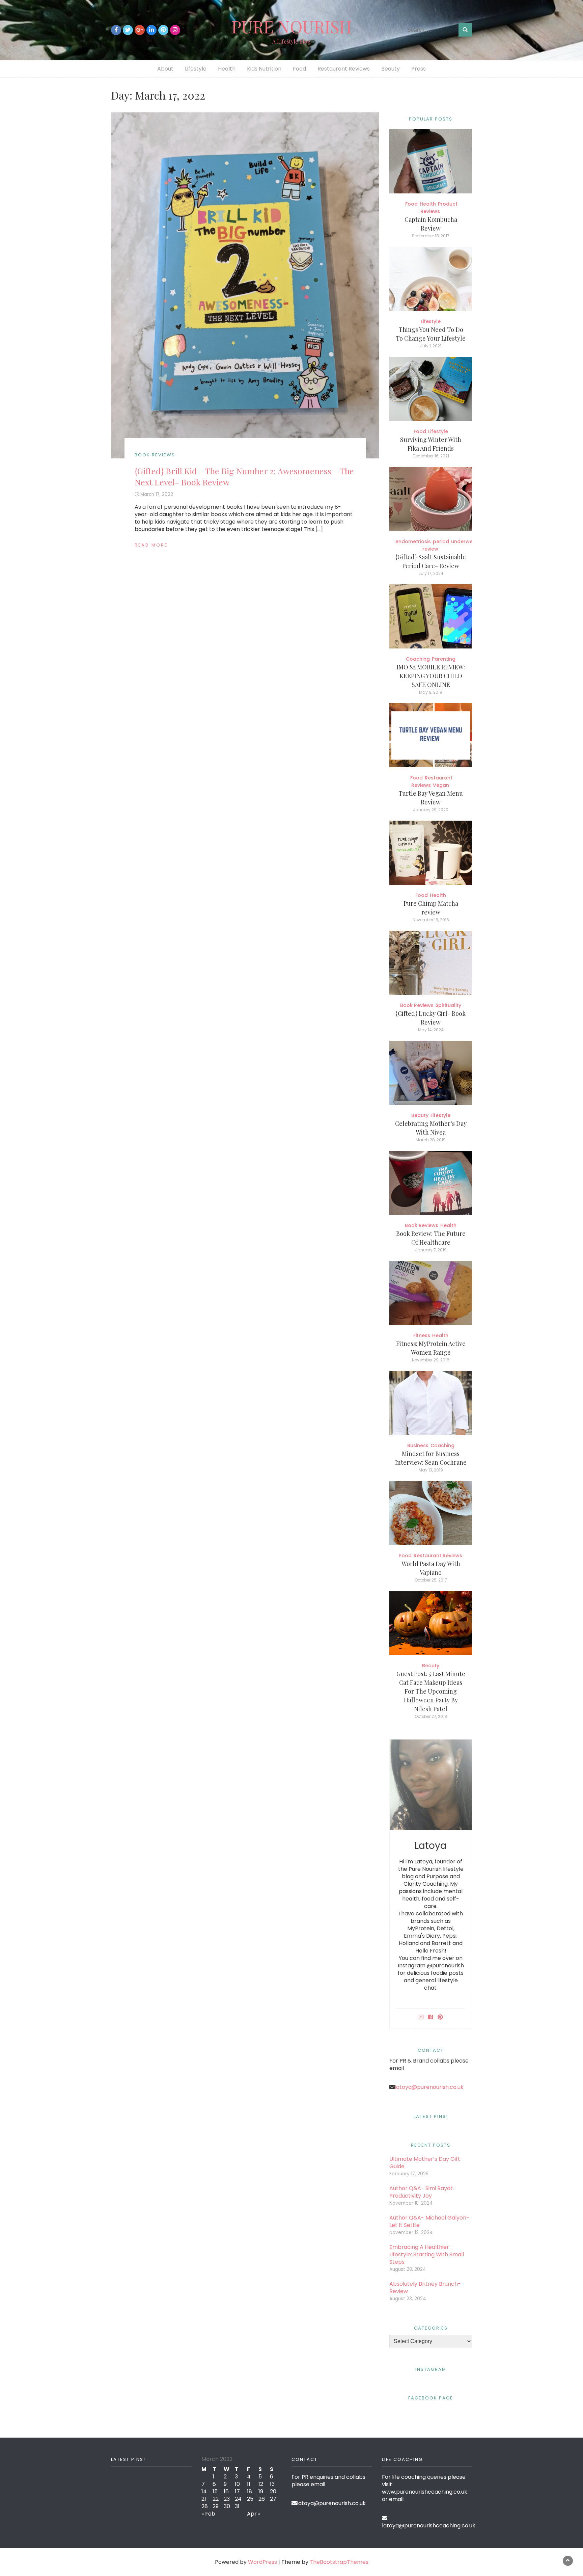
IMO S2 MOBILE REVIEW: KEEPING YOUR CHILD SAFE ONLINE (431, 676)
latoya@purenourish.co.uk (429, 2087)
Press (419, 69)
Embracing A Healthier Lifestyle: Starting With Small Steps (427, 2254)
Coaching (418, 659)
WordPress (262, 2562)
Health (227, 69)
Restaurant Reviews (344, 69)
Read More (151, 545)
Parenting (444, 659)
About (165, 69)
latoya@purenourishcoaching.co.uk (429, 2526)
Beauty (391, 69)
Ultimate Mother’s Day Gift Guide (425, 2163)
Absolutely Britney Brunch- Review (425, 2288)
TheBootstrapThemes (339, 2562)
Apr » (254, 2514)
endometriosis (413, 541)
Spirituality (448, 1005)
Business (418, 1445)
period (441, 541)
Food (299, 69)
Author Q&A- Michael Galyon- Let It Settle (429, 2221)
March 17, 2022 (157, 494)
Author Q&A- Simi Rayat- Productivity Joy (423, 2192)
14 (204, 2491)
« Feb (208, 2514)
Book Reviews (155, 455)
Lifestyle (196, 69)
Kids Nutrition (264, 69)
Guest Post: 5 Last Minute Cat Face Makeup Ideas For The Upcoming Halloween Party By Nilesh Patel (431, 1691)
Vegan (441, 785)
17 (237, 2491)
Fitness (422, 1335)
